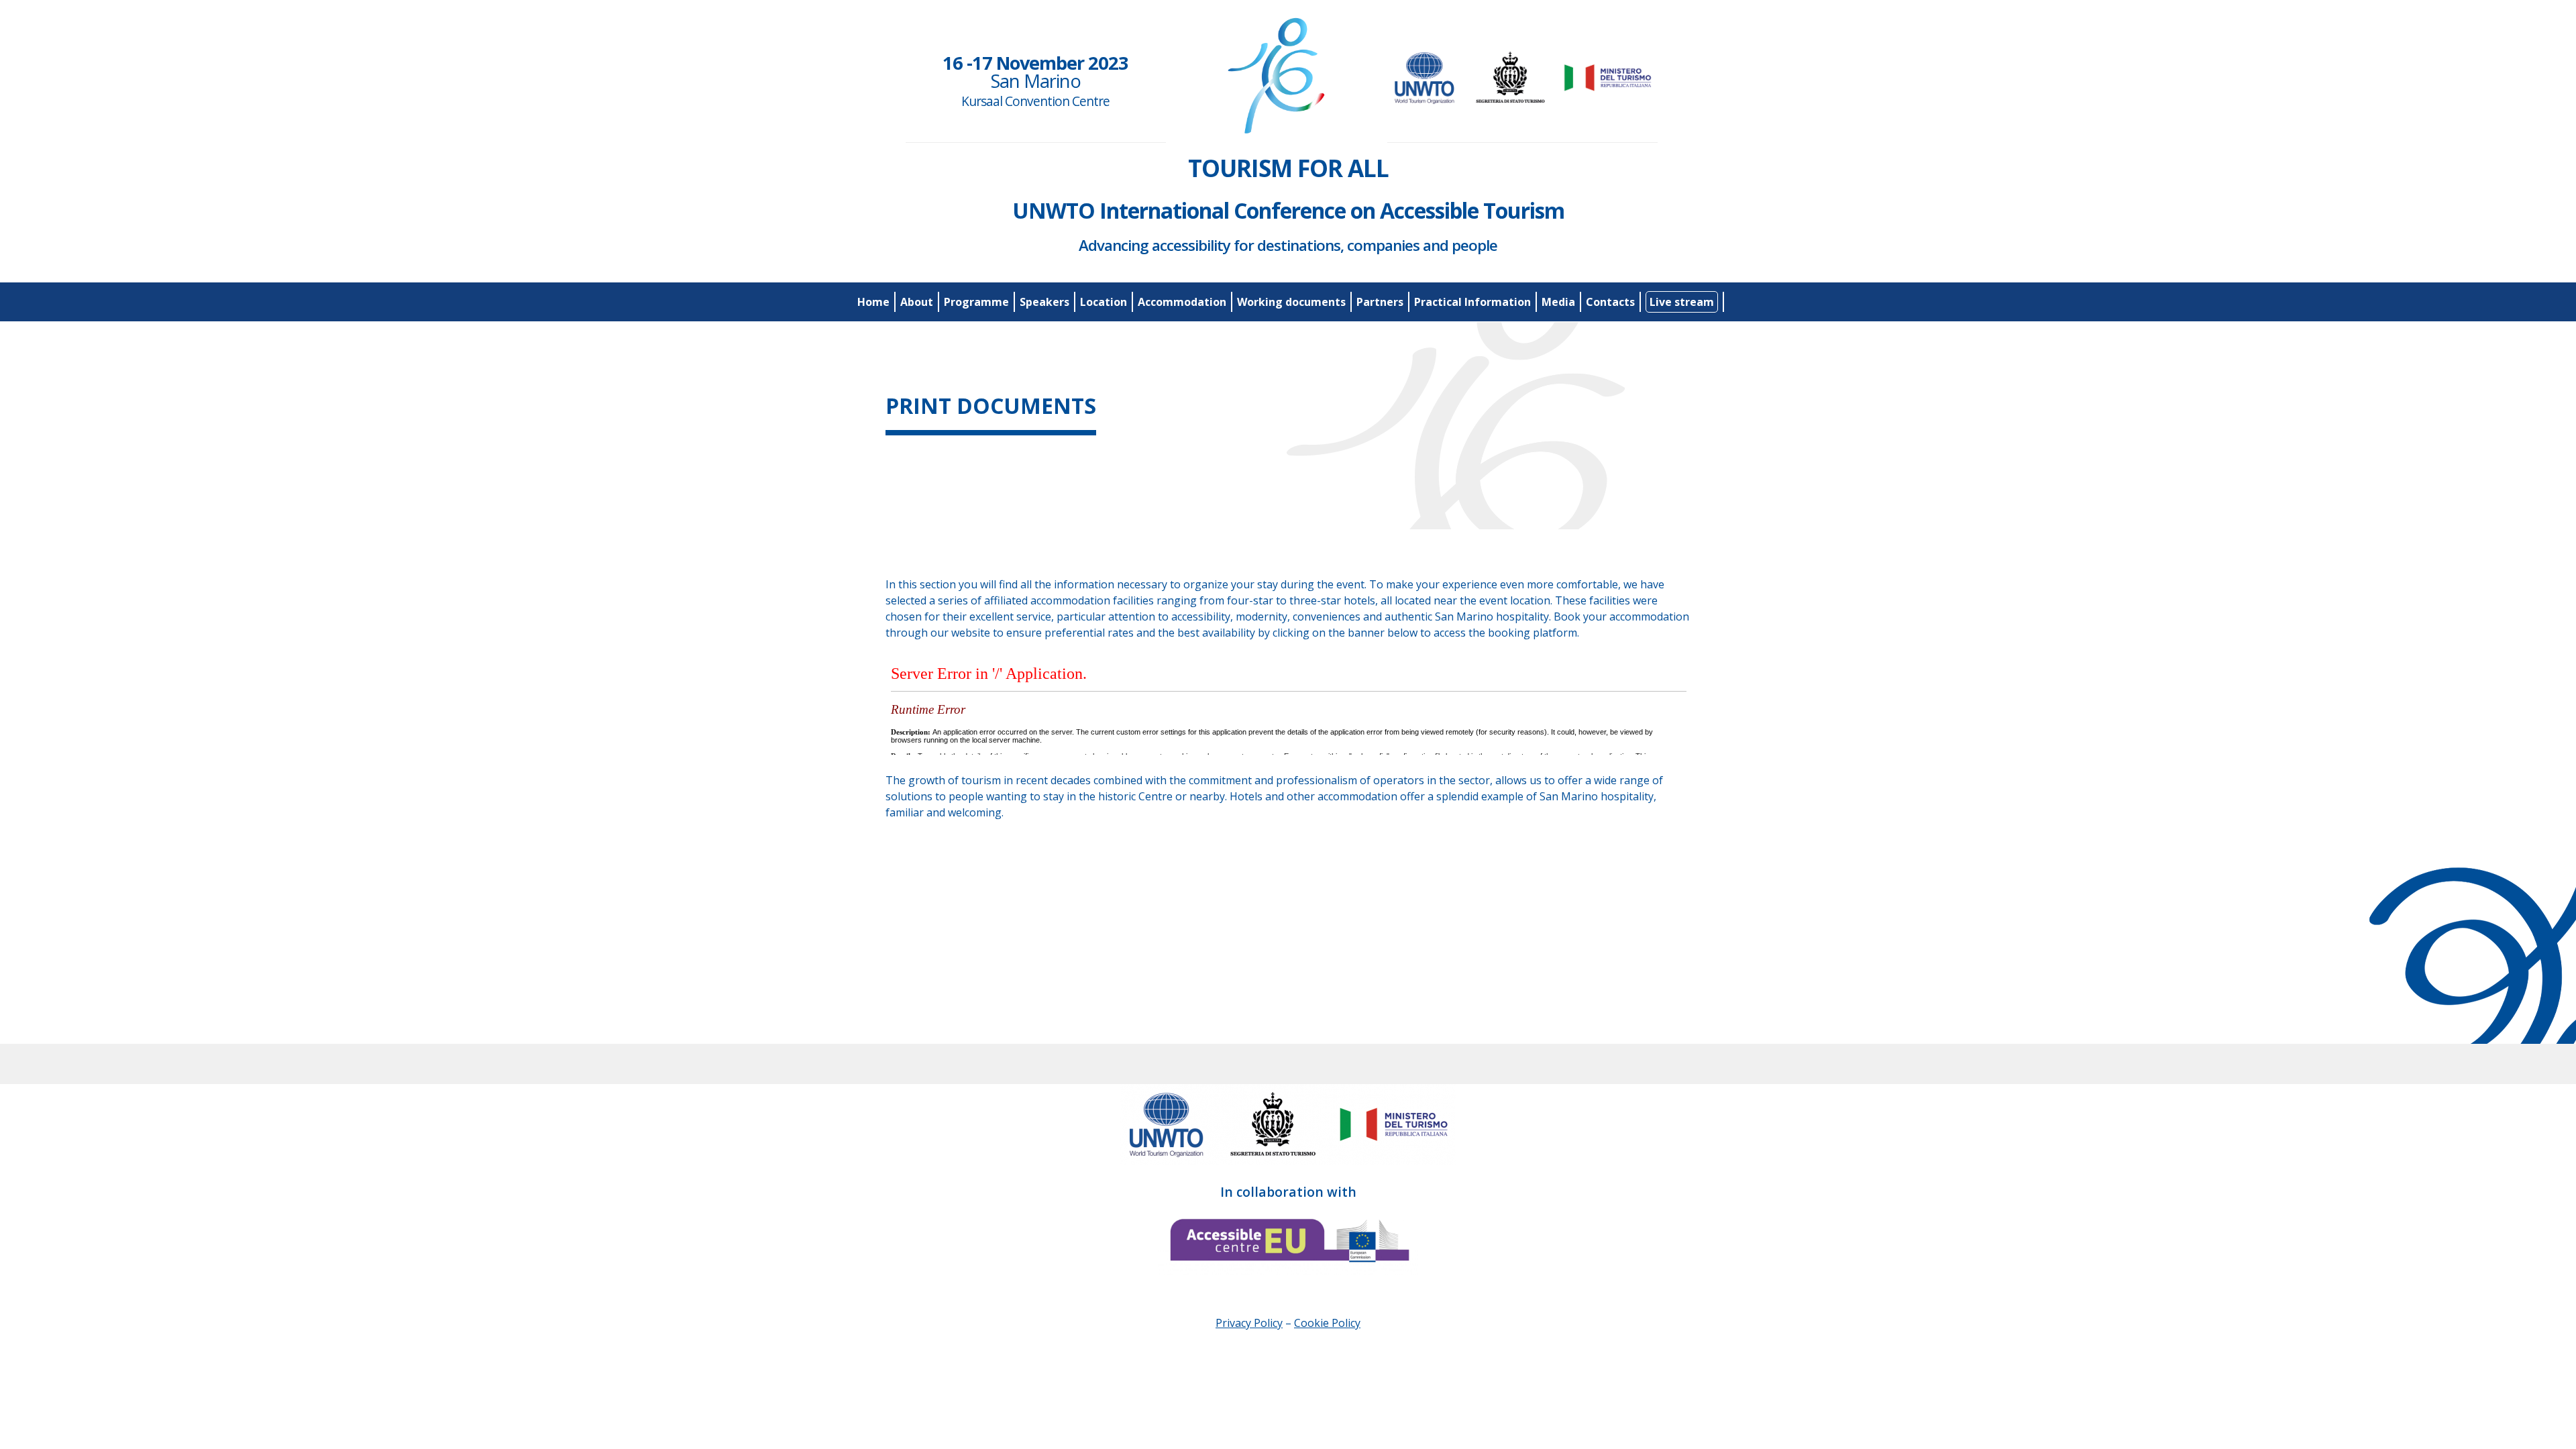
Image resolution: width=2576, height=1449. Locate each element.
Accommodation (1182, 302)
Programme (976, 302)
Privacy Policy (1249, 1323)
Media (1558, 302)
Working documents (1291, 302)
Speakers (1044, 302)
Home (873, 302)
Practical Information (1472, 302)
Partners (1380, 302)
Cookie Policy (1327, 1323)
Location (1104, 302)
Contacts (1610, 302)
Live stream (1682, 302)
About (917, 302)
